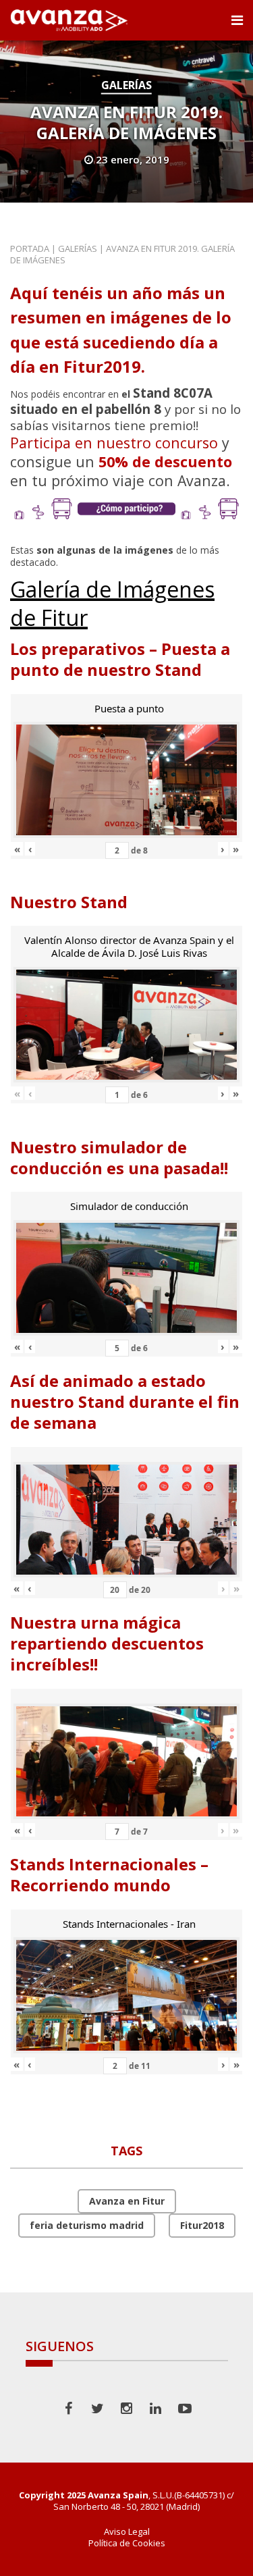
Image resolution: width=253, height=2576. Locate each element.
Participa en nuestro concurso (114, 443)
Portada (30, 248)
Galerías (126, 85)
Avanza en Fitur (127, 2201)
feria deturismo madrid (87, 2225)
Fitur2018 (202, 2225)
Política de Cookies (127, 2543)
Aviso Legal (127, 2532)
